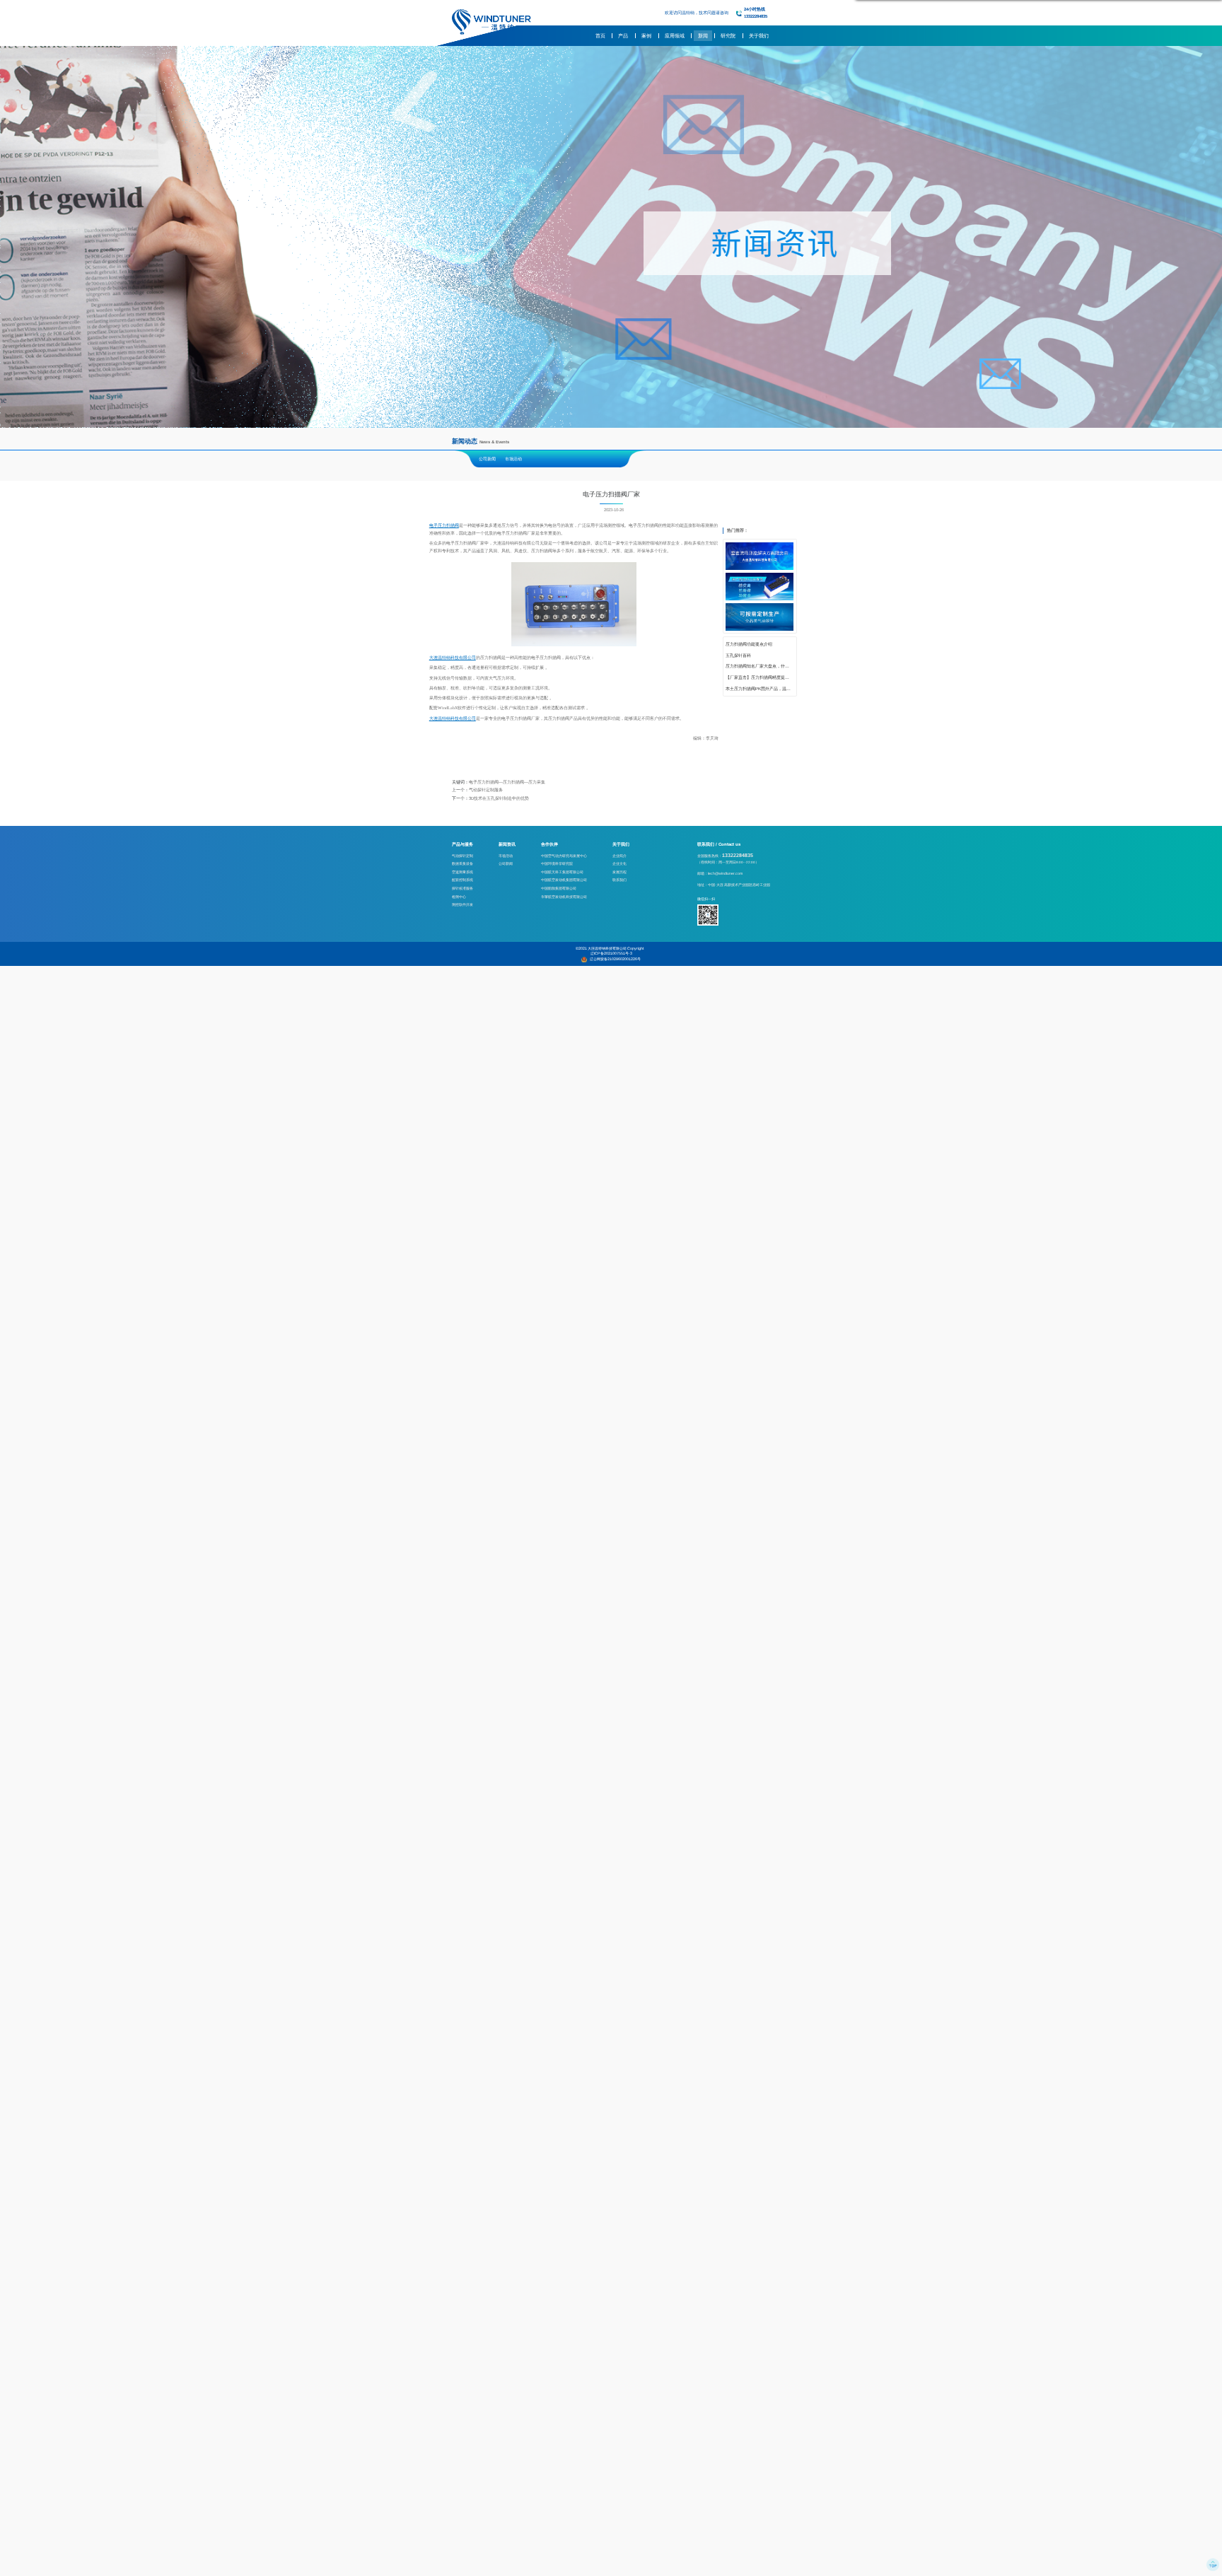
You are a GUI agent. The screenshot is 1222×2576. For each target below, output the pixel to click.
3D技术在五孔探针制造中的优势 (499, 798)
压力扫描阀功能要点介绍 (749, 644)
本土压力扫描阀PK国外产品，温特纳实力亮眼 (760, 689)
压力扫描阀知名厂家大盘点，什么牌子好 (760, 666)
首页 (600, 36)
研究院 (728, 36)
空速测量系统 (462, 872)
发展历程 (619, 872)
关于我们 (759, 36)
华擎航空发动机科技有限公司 (564, 897)
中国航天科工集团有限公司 (562, 872)
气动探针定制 (462, 856)
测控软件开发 (462, 904)
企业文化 (619, 863)
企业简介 (619, 856)
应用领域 (675, 36)
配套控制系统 (462, 880)
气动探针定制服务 (486, 790)
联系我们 (619, 880)
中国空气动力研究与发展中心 (564, 856)
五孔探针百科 (738, 655)
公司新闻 (487, 459)
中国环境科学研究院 (557, 863)
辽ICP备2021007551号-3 (611, 953)
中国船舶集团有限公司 (559, 888)
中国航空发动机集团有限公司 (564, 880)
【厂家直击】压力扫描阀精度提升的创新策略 (760, 677)
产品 (623, 36)
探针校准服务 (462, 888)
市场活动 (513, 459)
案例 (646, 36)
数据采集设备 (462, 863)
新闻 (703, 36)
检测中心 (459, 897)
